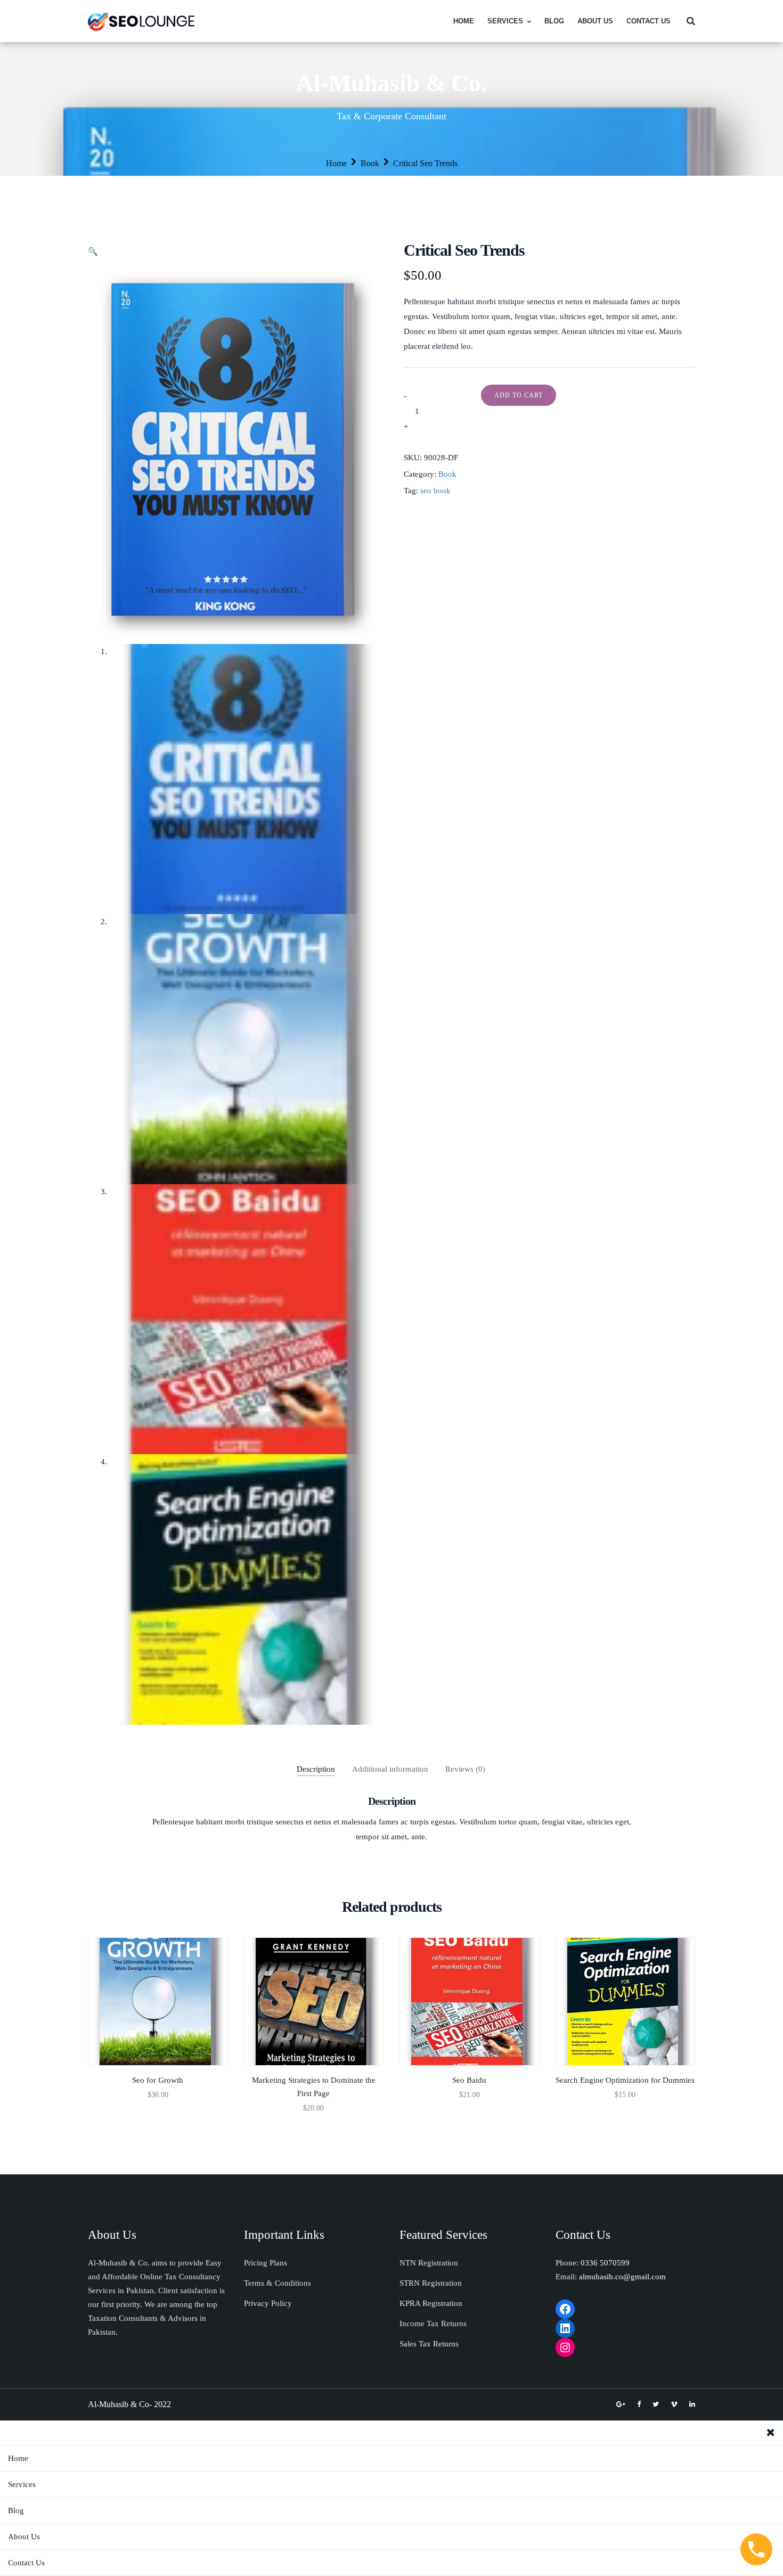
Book (370, 163)
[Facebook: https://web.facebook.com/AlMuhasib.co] (565, 2309)
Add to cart (519, 395)
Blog (554, 21)
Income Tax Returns (433, 2324)
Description (316, 1769)
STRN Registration (431, 2283)
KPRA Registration (431, 2303)
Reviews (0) (465, 1769)
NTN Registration (429, 2263)
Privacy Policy (268, 2303)
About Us (595, 21)
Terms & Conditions (278, 2283)
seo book (435, 491)
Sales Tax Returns (429, 2344)
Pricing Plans (266, 2263)
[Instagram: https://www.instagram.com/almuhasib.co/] (565, 2347)
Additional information (390, 1769)
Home (464, 21)
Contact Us (649, 21)
